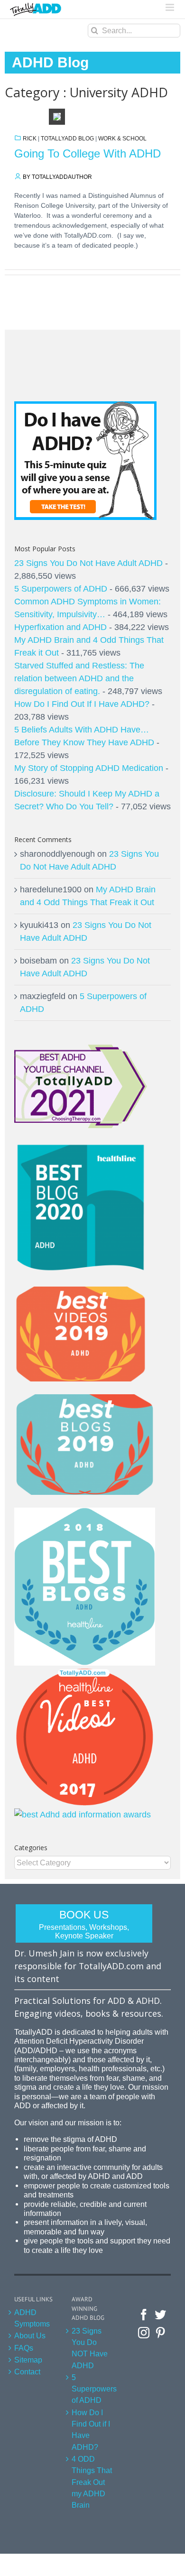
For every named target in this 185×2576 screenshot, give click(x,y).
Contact (27, 2372)
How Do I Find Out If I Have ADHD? (82, 704)
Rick (30, 139)
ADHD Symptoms (32, 2318)
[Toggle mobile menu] (171, 7)
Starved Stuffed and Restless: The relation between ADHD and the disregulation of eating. (79, 678)
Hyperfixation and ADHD (60, 627)
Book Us (84, 1924)
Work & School (122, 139)
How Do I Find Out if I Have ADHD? (91, 2430)
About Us (30, 2335)
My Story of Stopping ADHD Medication (89, 768)
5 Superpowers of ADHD (61, 589)
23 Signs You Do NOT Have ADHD (90, 2348)
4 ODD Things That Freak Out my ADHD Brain (92, 2482)
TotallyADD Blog (67, 139)
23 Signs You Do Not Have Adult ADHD (88, 563)
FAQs (24, 2348)
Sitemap (28, 2360)
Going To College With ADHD (88, 153)
